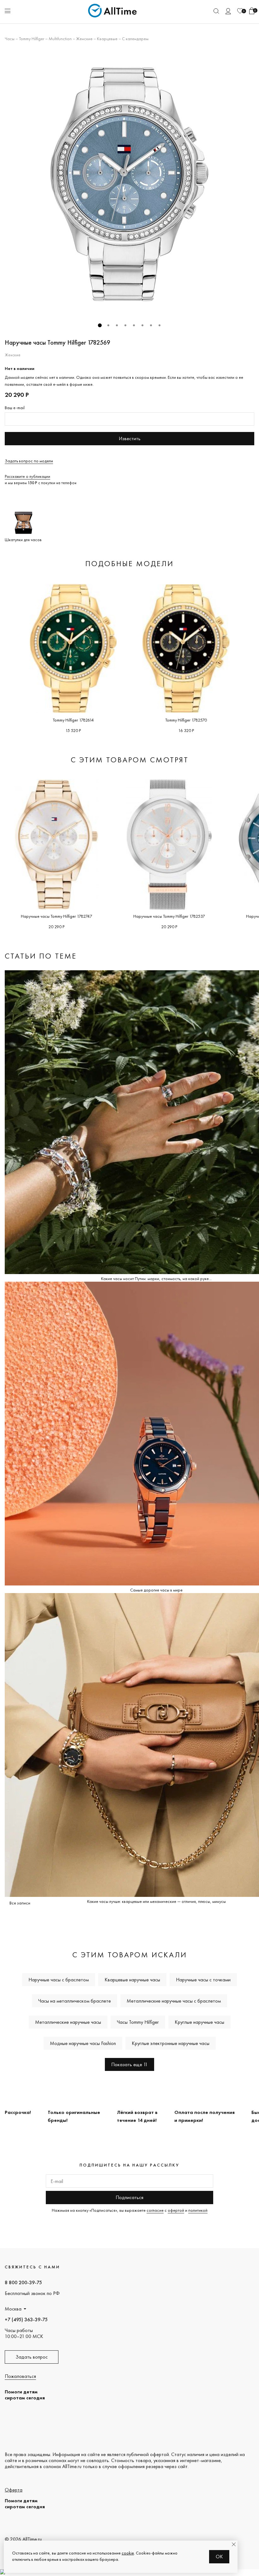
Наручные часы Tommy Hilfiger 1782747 (57, 916)
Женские (84, 39)
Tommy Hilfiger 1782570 (186, 720)
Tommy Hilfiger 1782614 (73, 720)
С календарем (135, 39)
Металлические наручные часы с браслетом (174, 2001)
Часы (10, 39)
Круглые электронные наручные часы (171, 2043)
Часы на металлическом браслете (75, 2001)
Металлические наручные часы (68, 2022)
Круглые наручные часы (199, 2022)
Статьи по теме (41, 956)
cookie (128, 2553)
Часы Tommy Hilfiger (138, 2022)
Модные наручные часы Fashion (83, 2043)
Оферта (14, 2490)
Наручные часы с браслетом (59, 1980)
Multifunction (60, 39)
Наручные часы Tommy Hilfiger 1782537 (169, 916)
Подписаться (129, 2197)
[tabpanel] (129, 184)
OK (219, 2557)
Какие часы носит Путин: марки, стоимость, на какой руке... (156, 1279)
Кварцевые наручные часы (132, 1980)
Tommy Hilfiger (32, 39)
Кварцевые (107, 39)
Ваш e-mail (15, 408)
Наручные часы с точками (203, 1980)
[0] (240, 11)
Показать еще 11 (129, 2064)
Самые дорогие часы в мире (156, 1590)
